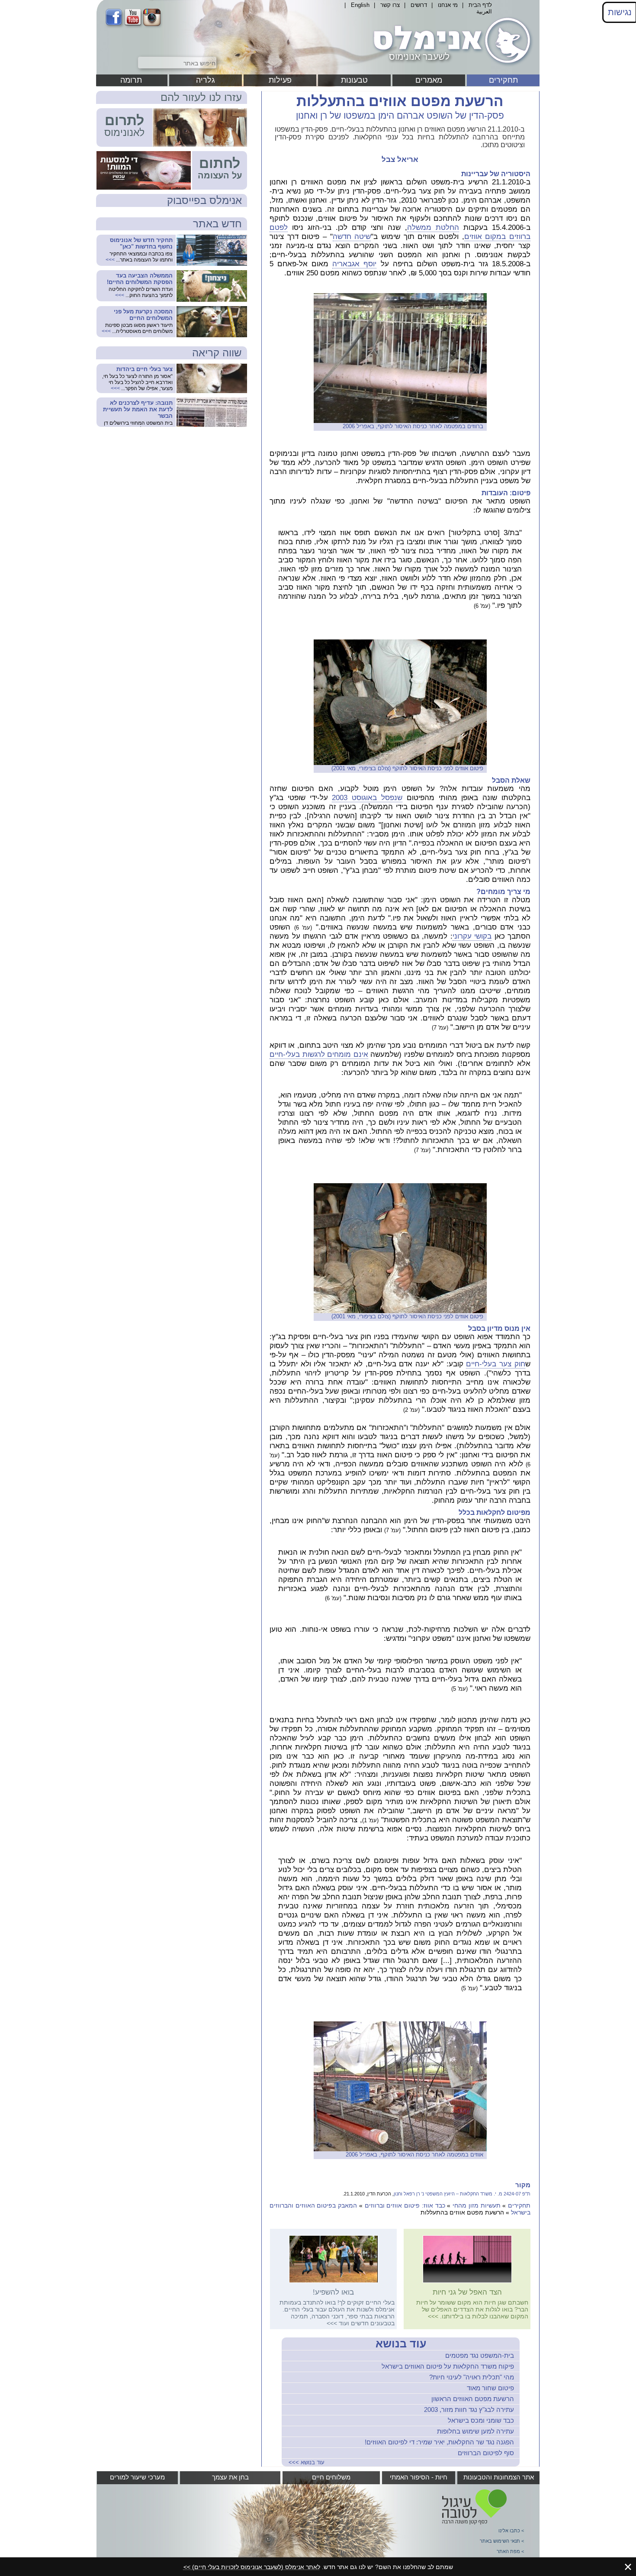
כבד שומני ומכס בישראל (481, 2420)
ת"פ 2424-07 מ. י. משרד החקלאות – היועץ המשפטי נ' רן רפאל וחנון (462, 2194)
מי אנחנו (448, 5)
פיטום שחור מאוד (490, 2388)
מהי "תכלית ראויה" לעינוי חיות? (472, 2377)
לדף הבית (480, 5)
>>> (433, 2316)
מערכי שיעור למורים (137, 2477)
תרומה (131, 80)
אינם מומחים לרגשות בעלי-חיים (319, 1054)
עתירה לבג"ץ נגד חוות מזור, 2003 (469, 2410)
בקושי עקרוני (472, 936)
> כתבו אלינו (511, 2531)
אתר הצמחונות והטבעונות (499, 2477)
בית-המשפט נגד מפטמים (480, 2355)
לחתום (220, 163)
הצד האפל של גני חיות (467, 2292)
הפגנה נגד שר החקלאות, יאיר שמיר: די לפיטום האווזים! (439, 2442)
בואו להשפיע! (333, 2292)
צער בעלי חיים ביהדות (145, 369)
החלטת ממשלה (433, 228)
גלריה (206, 80)
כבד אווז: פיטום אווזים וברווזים (405, 2205)
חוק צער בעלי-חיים (496, 1364)
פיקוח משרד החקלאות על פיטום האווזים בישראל (448, 2366)
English (360, 5)
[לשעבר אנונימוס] (450, 66)
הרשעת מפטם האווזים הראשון (473, 2399)
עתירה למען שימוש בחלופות (475, 2431)
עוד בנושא (401, 2344)
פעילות (280, 80)
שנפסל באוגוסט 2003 (367, 798)
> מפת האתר (510, 2551)
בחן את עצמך (230, 2477)
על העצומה (220, 175)
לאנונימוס (124, 132)
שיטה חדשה (352, 237)
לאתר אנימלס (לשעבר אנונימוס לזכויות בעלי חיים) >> (252, 2567)
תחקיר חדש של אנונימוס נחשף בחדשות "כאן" (141, 243)
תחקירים (503, 80)
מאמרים (429, 80)
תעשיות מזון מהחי (476, 2205)
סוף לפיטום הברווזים (486, 2453)
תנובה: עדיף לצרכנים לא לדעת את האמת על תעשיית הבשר (138, 409)
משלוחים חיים (331, 2477)
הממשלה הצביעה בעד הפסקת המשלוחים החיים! (140, 279)
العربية (484, 11)
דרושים (419, 5)
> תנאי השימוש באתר (502, 2541)
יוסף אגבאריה (354, 264)
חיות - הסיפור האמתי (419, 2477)
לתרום (124, 120)
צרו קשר (390, 5)
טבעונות (354, 80)
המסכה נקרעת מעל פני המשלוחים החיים (143, 315)
